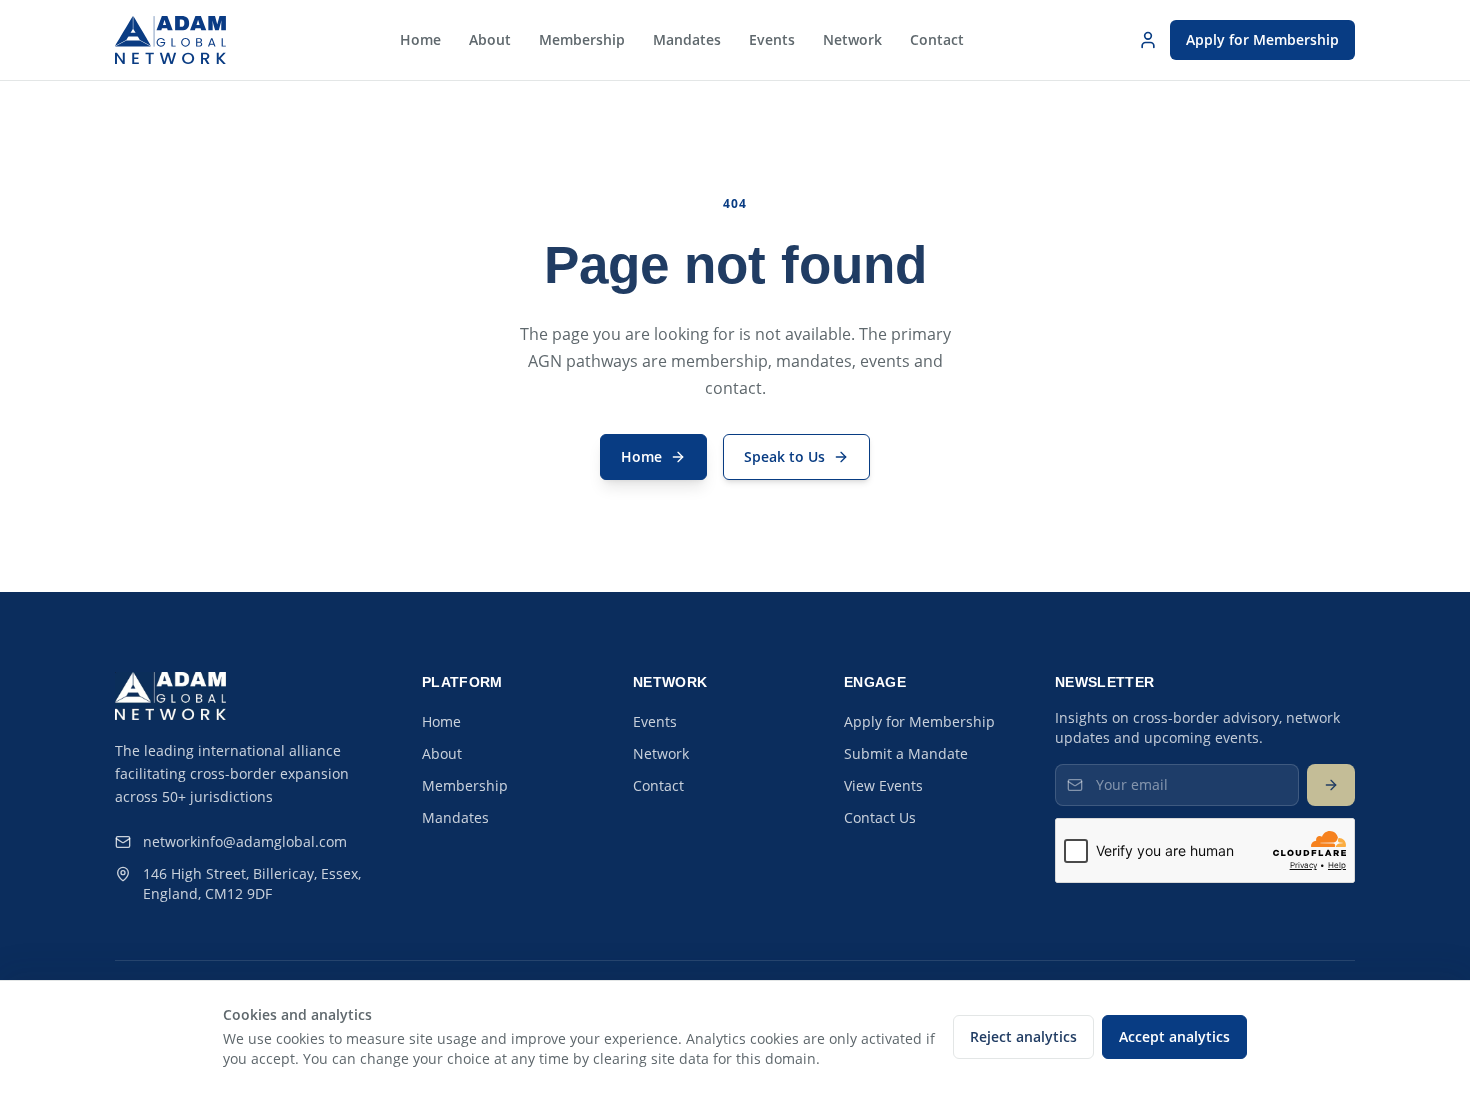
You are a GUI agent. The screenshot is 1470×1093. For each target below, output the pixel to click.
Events (772, 39)
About (490, 39)
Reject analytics (1023, 1036)
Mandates (687, 39)
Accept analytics (1174, 1036)
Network (852, 39)
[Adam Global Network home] (170, 40)
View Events (883, 785)
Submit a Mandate (906, 753)
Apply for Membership (1262, 39)
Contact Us (880, 817)
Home (420, 39)
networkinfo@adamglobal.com (245, 841)
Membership (582, 39)
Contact (937, 39)
